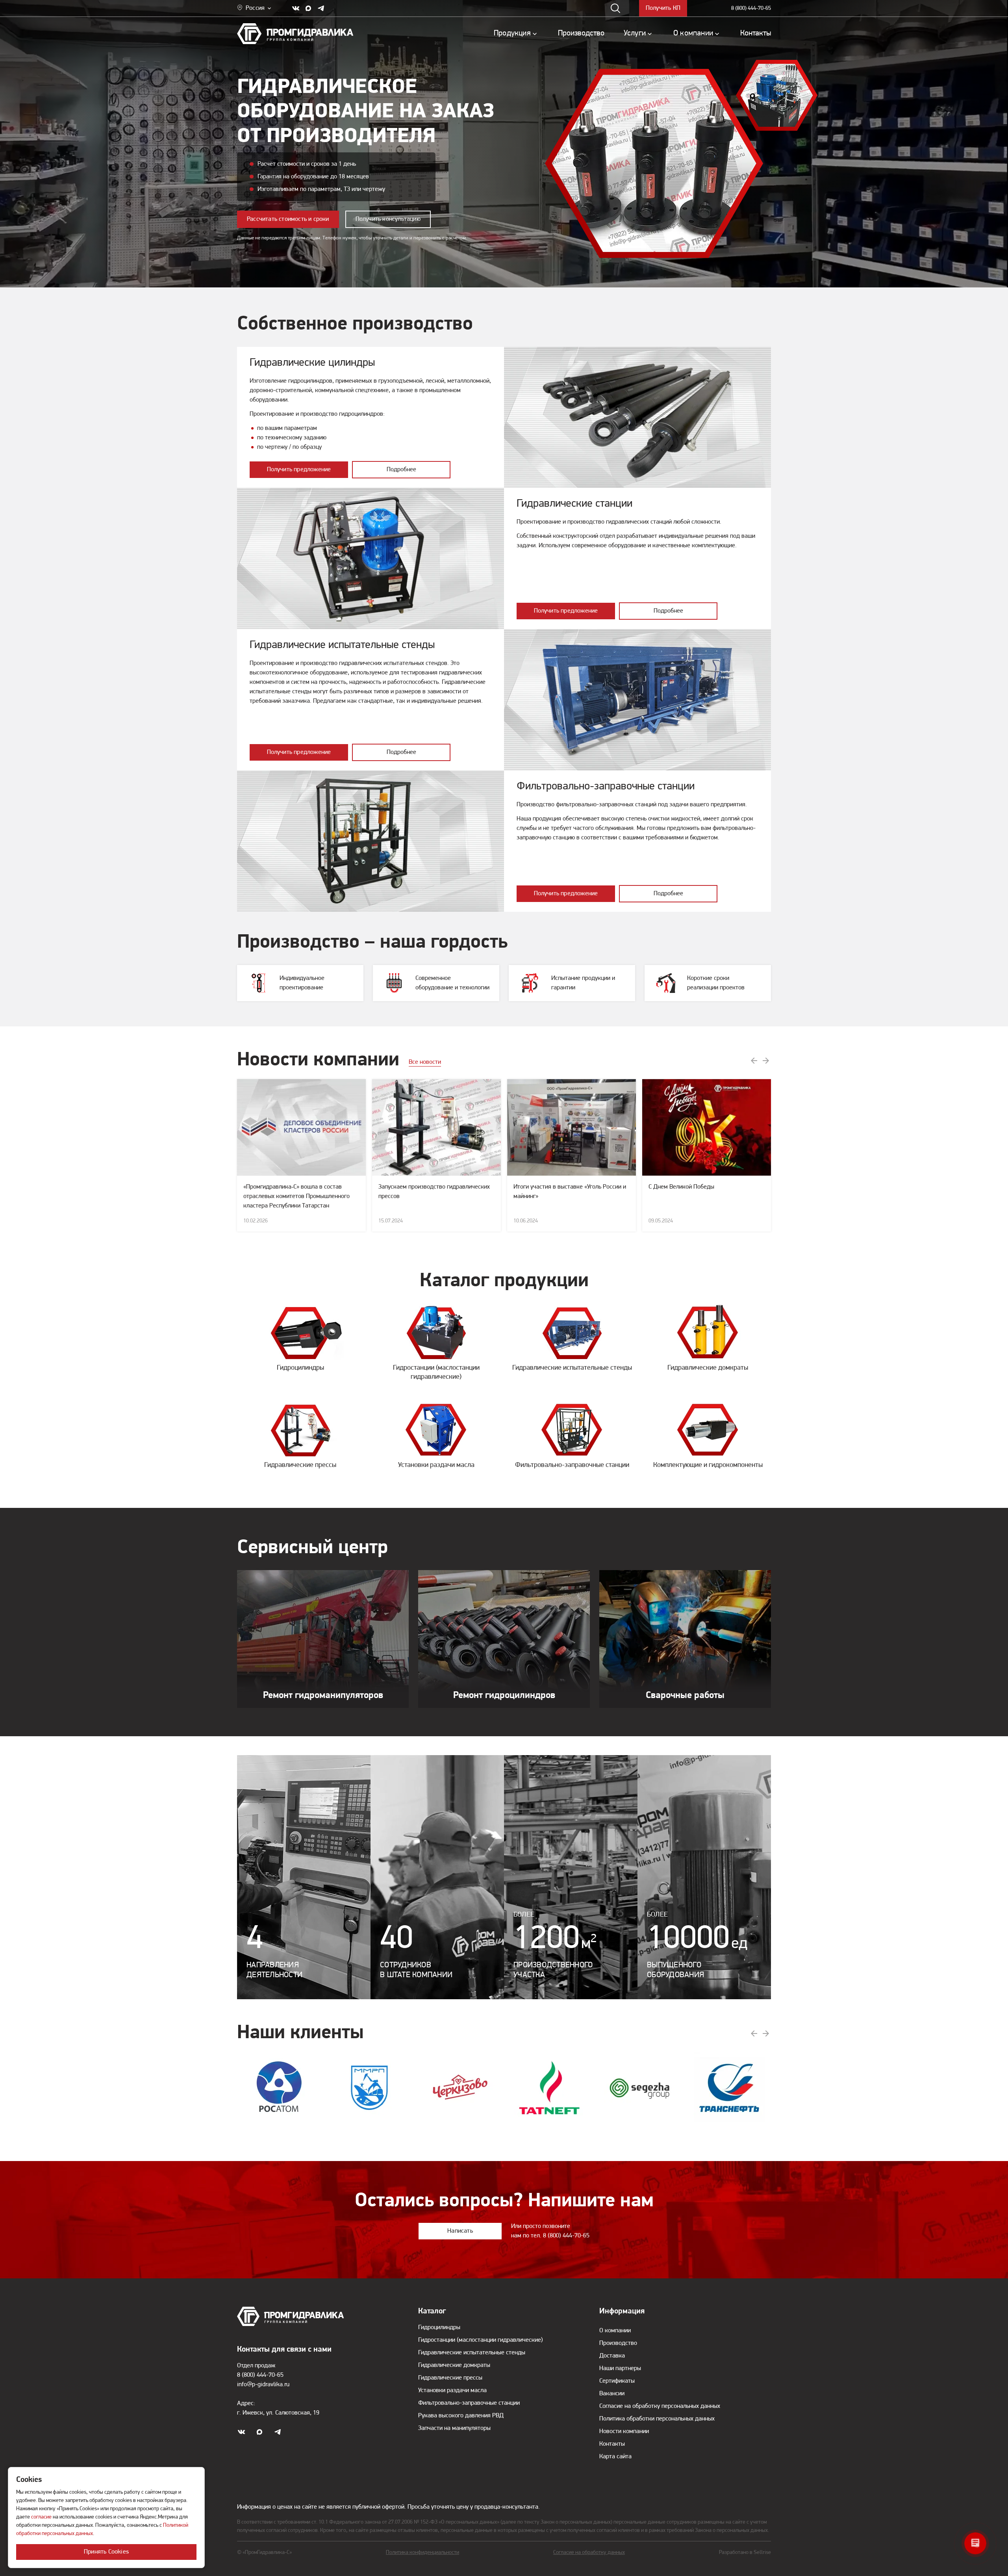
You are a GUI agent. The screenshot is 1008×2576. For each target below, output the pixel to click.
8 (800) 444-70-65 (751, 8)
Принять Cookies (106, 2552)
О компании (615, 2331)
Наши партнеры (620, 2369)
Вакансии (612, 2394)
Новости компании (624, 2432)
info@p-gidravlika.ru (263, 2385)
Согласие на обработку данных (589, 2553)
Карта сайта (615, 2457)
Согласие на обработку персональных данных (660, 2406)
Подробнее (401, 470)
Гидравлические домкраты (454, 2365)
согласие (41, 2517)
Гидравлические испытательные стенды (472, 2353)
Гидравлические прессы (450, 2378)
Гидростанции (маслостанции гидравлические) (481, 2340)
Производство (618, 2343)
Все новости (425, 1062)
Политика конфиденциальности (422, 2553)
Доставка (612, 2356)
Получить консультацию (388, 219)
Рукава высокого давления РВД (461, 2416)
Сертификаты (617, 2381)
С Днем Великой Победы (681, 1187)
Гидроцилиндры (439, 2328)
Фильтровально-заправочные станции (469, 2403)
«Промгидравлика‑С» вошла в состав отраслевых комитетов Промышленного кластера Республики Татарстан (296, 1196)
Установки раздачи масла (452, 2391)
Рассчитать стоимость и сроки (288, 219)
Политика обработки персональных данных (657, 2419)
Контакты (612, 2444)
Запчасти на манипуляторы (454, 2428)
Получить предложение (299, 470)
